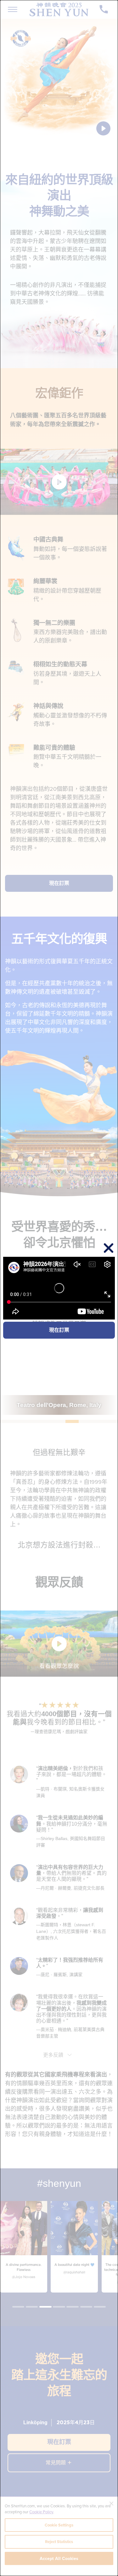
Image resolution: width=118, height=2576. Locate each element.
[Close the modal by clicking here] (109, 1249)
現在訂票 (59, 1330)
